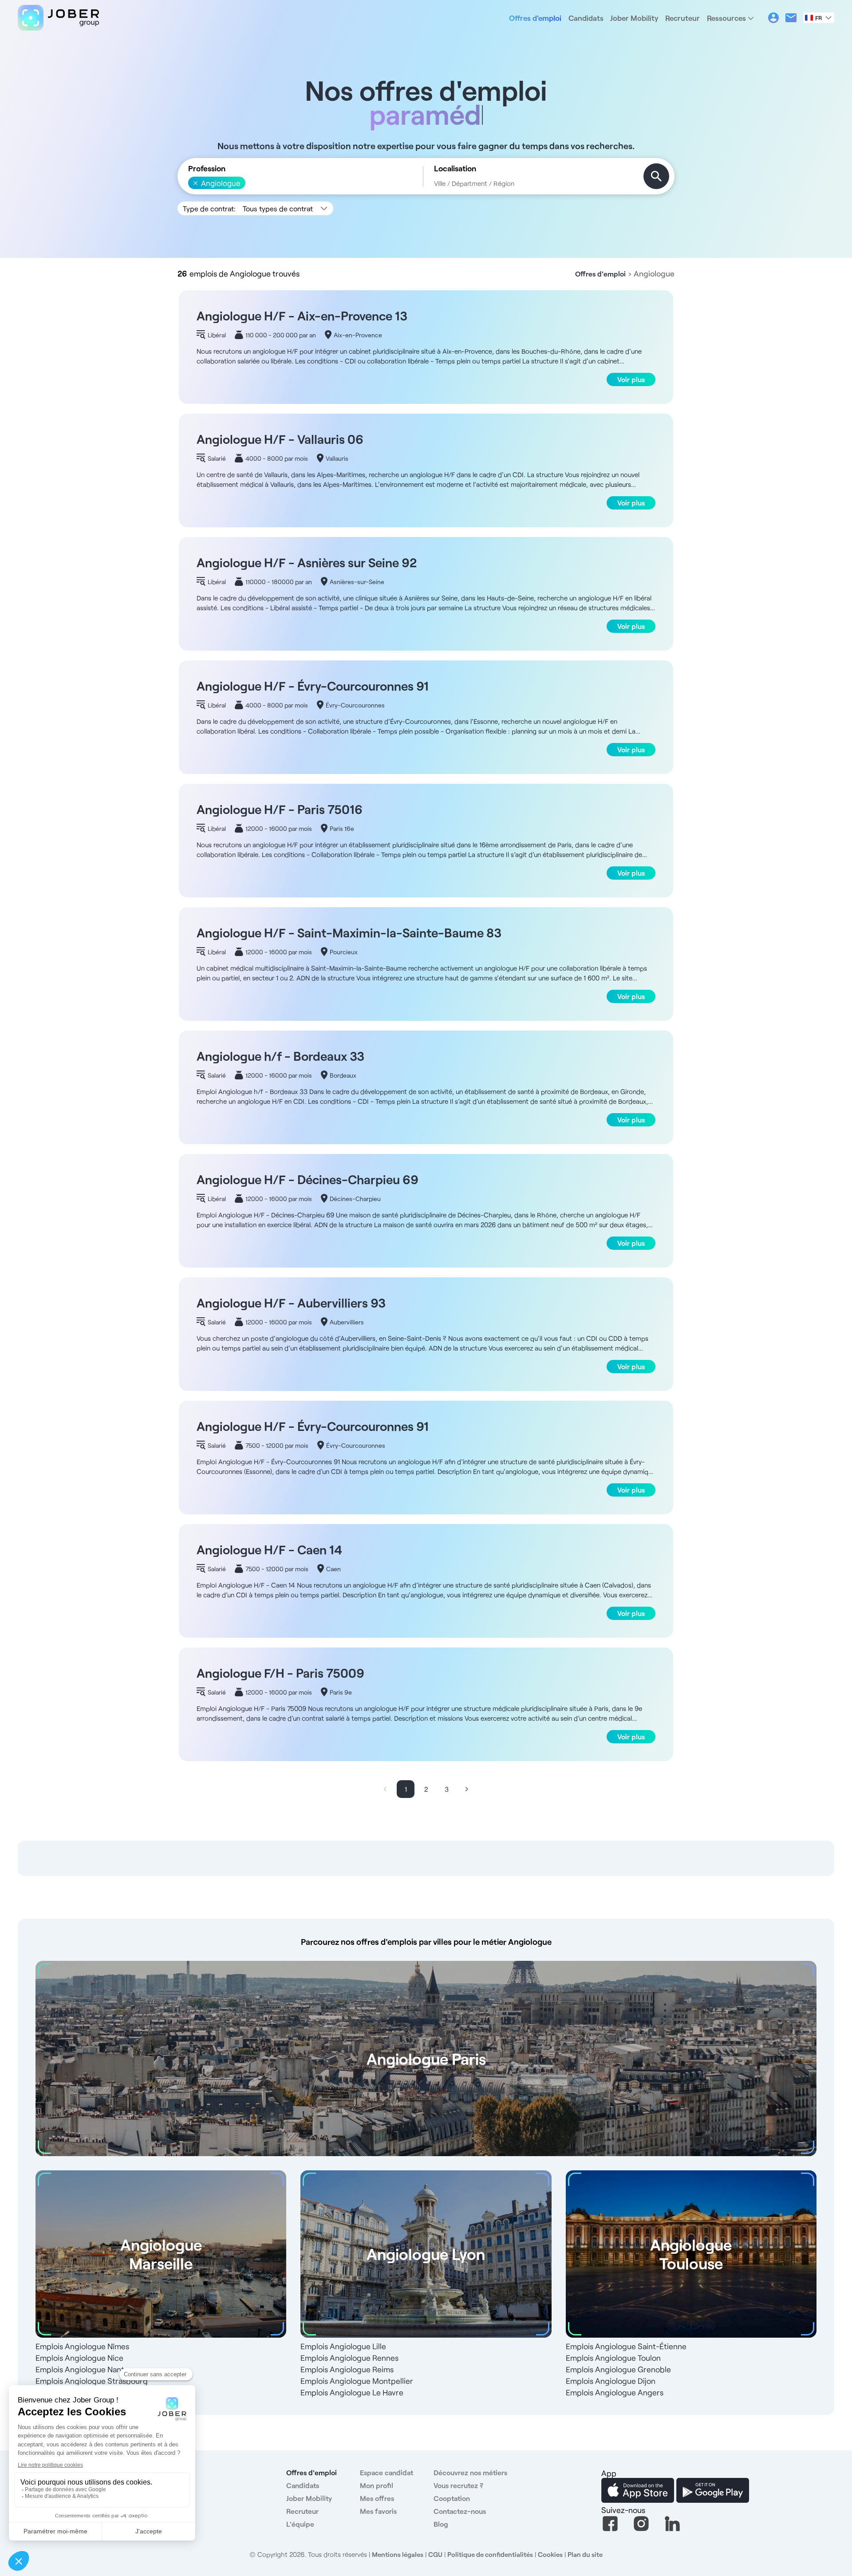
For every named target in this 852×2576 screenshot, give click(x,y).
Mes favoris (378, 2511)
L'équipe (300, 2524)
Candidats (586, 18)
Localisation (455, 168)
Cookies (550, 2554)
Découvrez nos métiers (470, 2472)
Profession (207, 168)
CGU (435, 2554)
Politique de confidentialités (490, 2554)
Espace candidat (387, 2472)
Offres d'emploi (535, 18)
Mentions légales (398, 2554)
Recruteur (682, 18)
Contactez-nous (460, 2511)
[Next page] (467, 1789)
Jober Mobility (634, 18)
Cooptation (452, 2498)
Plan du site (585, 2554)
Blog (441, 2524)
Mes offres (377, 2498)
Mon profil (377, 2485)
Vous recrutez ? (458, 2485)
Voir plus (631, 379)
